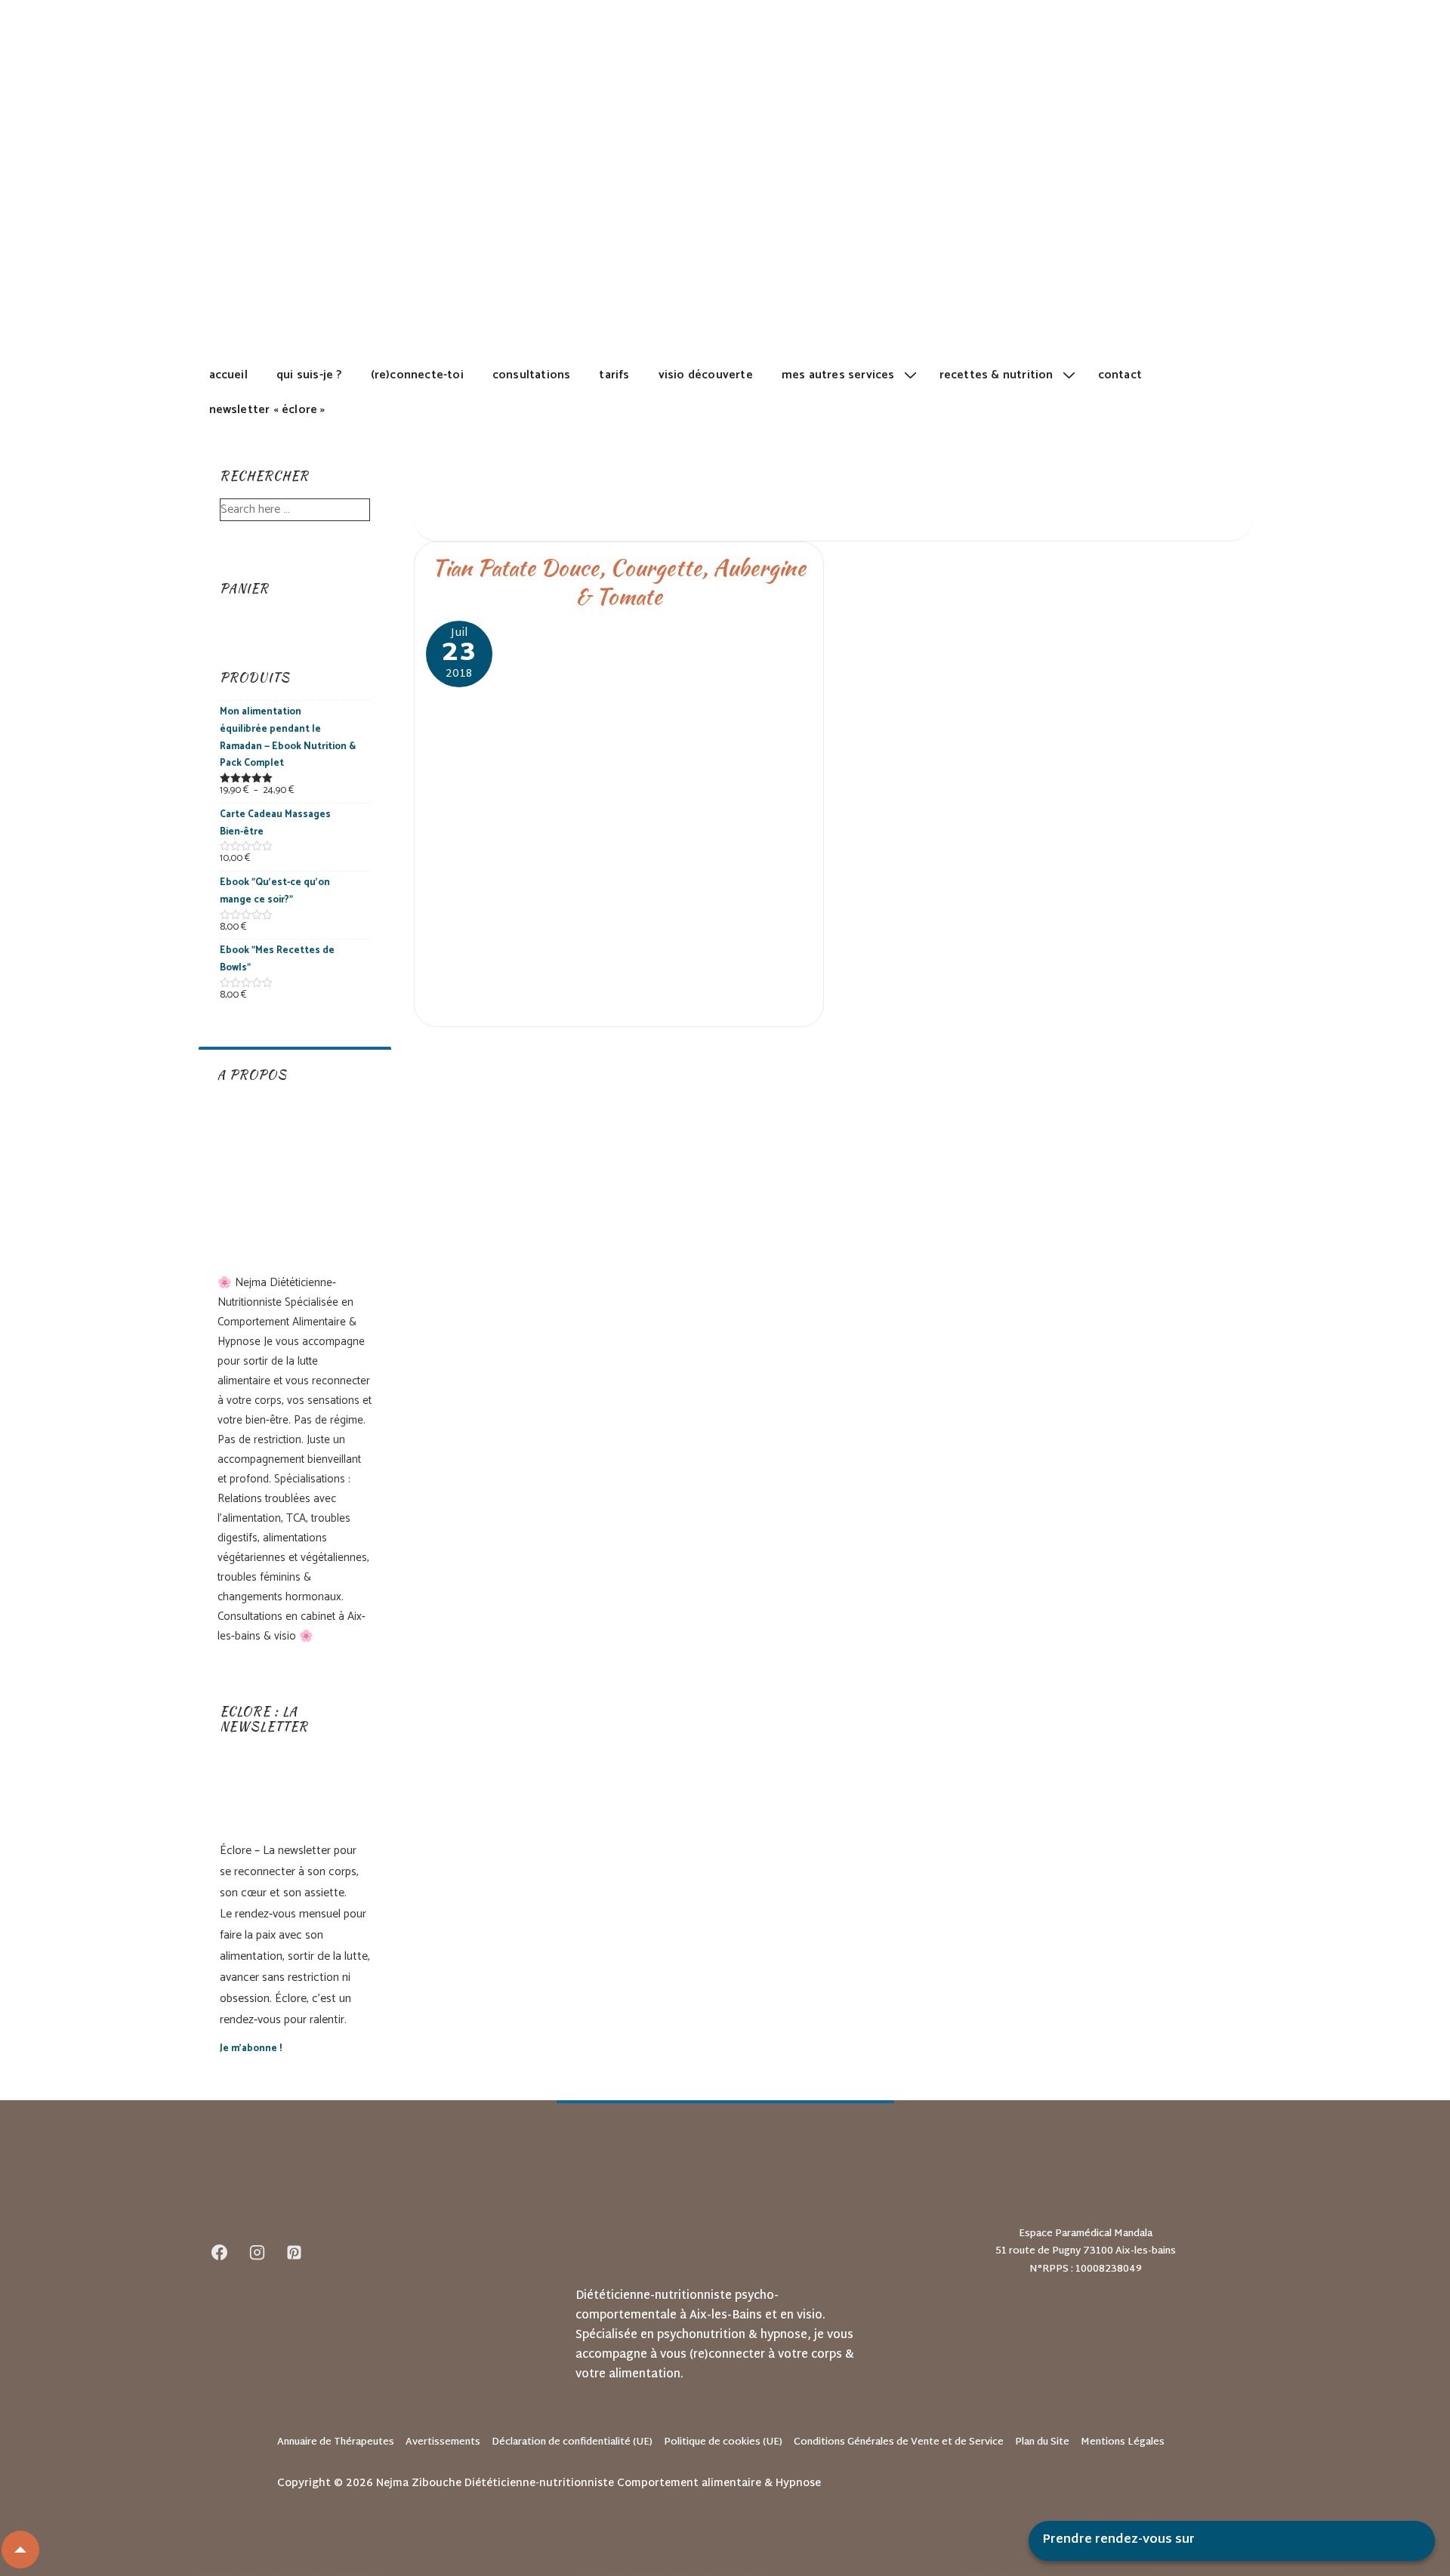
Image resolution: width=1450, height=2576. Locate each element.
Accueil (228, 375)
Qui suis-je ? (309, 375)
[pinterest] (295, 2252)
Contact (1120, 375)
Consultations (532, 375)
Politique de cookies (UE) (723, 2442)
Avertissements (443, 2442)
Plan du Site (1042, 2442)
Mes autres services (838, 375)
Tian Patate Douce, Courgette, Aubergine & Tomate (619, 582)
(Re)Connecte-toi (417, 375)
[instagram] (257, 2252)
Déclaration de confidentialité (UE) (572, 2442)
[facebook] (220, 2252)
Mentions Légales (1123, 2442)
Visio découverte (706, 375)
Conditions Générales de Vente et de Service (899, 2442)
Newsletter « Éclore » (267, 410)
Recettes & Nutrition (996, 375)
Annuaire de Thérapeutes (336, 2442)
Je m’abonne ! (251, 2048)
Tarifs (614, 375)
